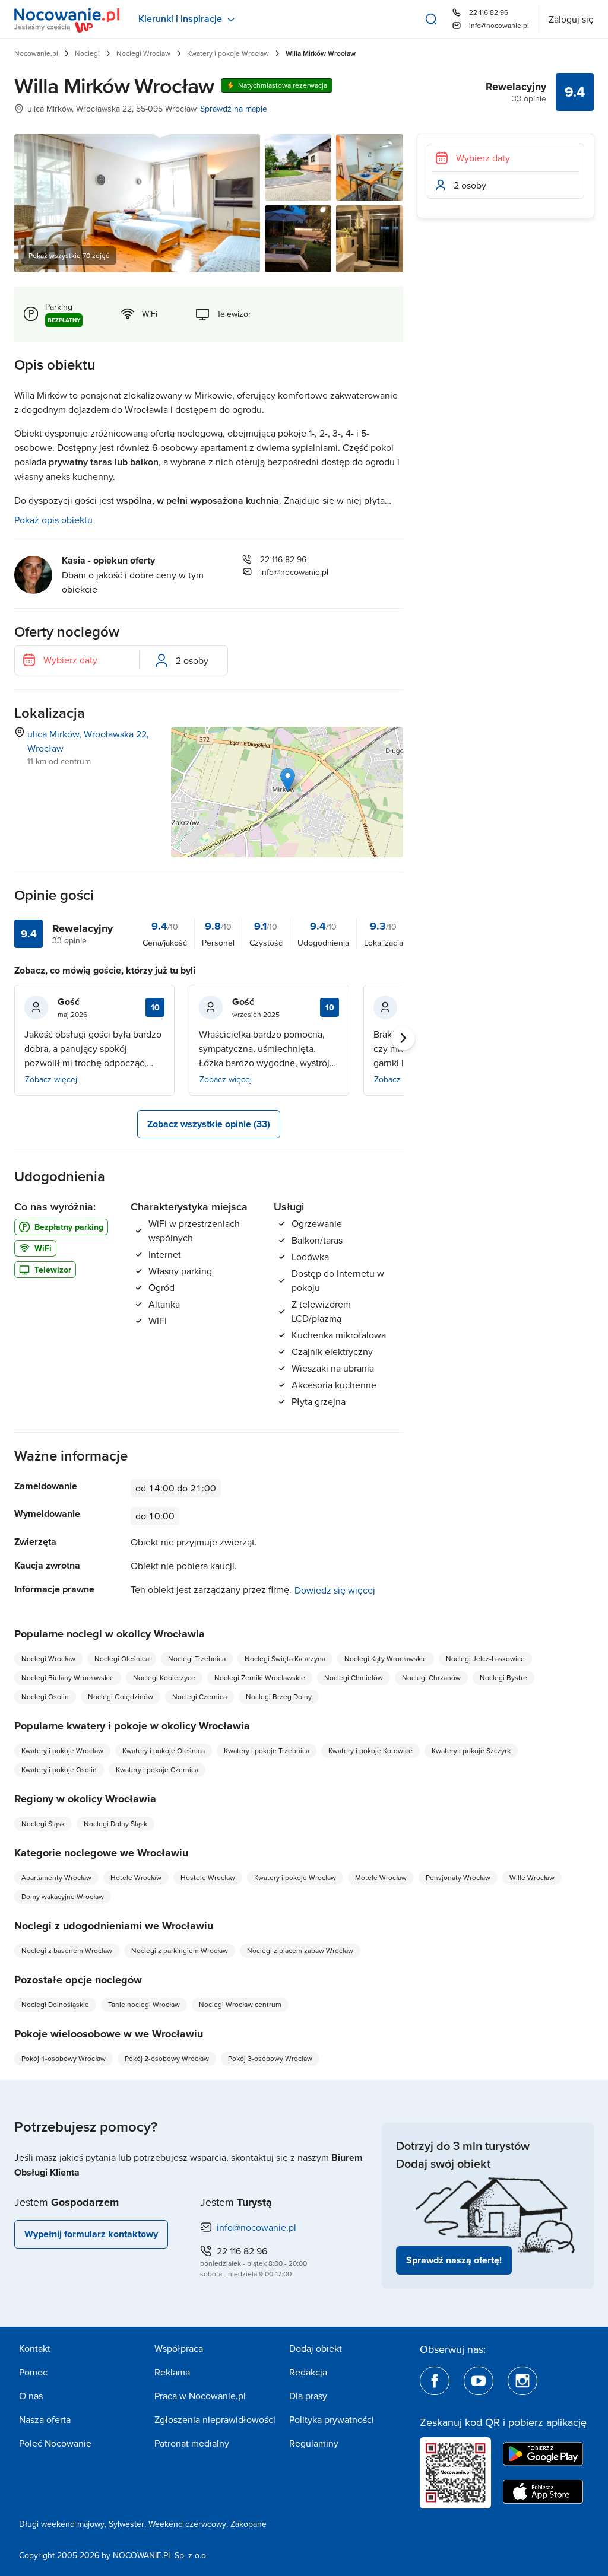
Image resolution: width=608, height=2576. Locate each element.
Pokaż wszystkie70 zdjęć (69, 255)
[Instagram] (522, 2381)
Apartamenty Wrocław (56, 1877)
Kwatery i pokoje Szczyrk (471, 1750)
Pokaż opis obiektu (53, 520)
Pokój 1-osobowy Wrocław (64, 2058)
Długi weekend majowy (62, 2524)
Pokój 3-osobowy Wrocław (270, 2058)
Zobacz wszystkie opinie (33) (209, 1124)
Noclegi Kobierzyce (164, 1677)
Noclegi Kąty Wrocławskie (386, 1659)
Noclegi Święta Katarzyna (285, 1659)
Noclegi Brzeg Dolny (279, 1696)
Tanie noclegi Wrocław (144, 2004)
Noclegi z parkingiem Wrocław (180, 1950)
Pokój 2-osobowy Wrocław (167, 2058)
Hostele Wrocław (208, 1877)
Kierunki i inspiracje (180, 19)
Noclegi (87, 53)
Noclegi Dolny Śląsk (115, 1823)
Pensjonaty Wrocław (458, 1877)
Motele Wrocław (381, 1877)
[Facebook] (435, 2381)
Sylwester (126, 2524)
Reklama (172, 2372)
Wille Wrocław (532, 1877)
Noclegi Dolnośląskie (55, 2004)
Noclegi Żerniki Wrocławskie (260, 1677)
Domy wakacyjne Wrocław (63, 1896)
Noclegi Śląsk (43, 1823)
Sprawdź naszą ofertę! (454, 2260)
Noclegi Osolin (45, 1696)
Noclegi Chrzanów (431, 1677)
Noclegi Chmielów (354, 1677)
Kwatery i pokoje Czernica (157, 1769)
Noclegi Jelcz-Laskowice (485, 1659)
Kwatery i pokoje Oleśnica (164, 1750)
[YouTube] (479, 2381)
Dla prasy (308, 2396)
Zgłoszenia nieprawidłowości (215, 2419)
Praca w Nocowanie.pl (200, 2396)
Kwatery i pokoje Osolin (59, 1769)
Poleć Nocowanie (55, 2443)
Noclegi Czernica (199, 1696)
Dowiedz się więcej (335, 1590)
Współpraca (179, 2348)
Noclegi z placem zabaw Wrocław (300, 1950)
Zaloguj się (571, 19)
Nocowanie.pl (36, 53)
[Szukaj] (431, 19)
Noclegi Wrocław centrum (240, 2004)
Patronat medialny (192, 2443)
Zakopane (248, 2524)
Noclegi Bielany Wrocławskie (68, 1677)
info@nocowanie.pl (499, 25)
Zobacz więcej (51, 1079)
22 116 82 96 (489, 12)
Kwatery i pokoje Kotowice (370, 1750)
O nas (31, 2396)
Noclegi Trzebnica (197, 1659)
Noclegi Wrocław (143, 53)
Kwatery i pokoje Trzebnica (267, 1750)
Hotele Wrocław (136, 1877)
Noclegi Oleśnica (122, 1659)
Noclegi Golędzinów (121, 1696)
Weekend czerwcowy (187, 2524)
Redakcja (308, 2372)
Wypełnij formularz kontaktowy (91, 2234)
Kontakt (35, 2348)
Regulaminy (314, 2443)
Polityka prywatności (332, 2419)
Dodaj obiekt (316, 2348)
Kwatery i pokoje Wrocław (228, 53)
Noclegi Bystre (503, 1677)
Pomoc (33, 2372)
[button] (288, 780)
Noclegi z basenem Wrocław (67, 1950)
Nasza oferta (45, 2419)
